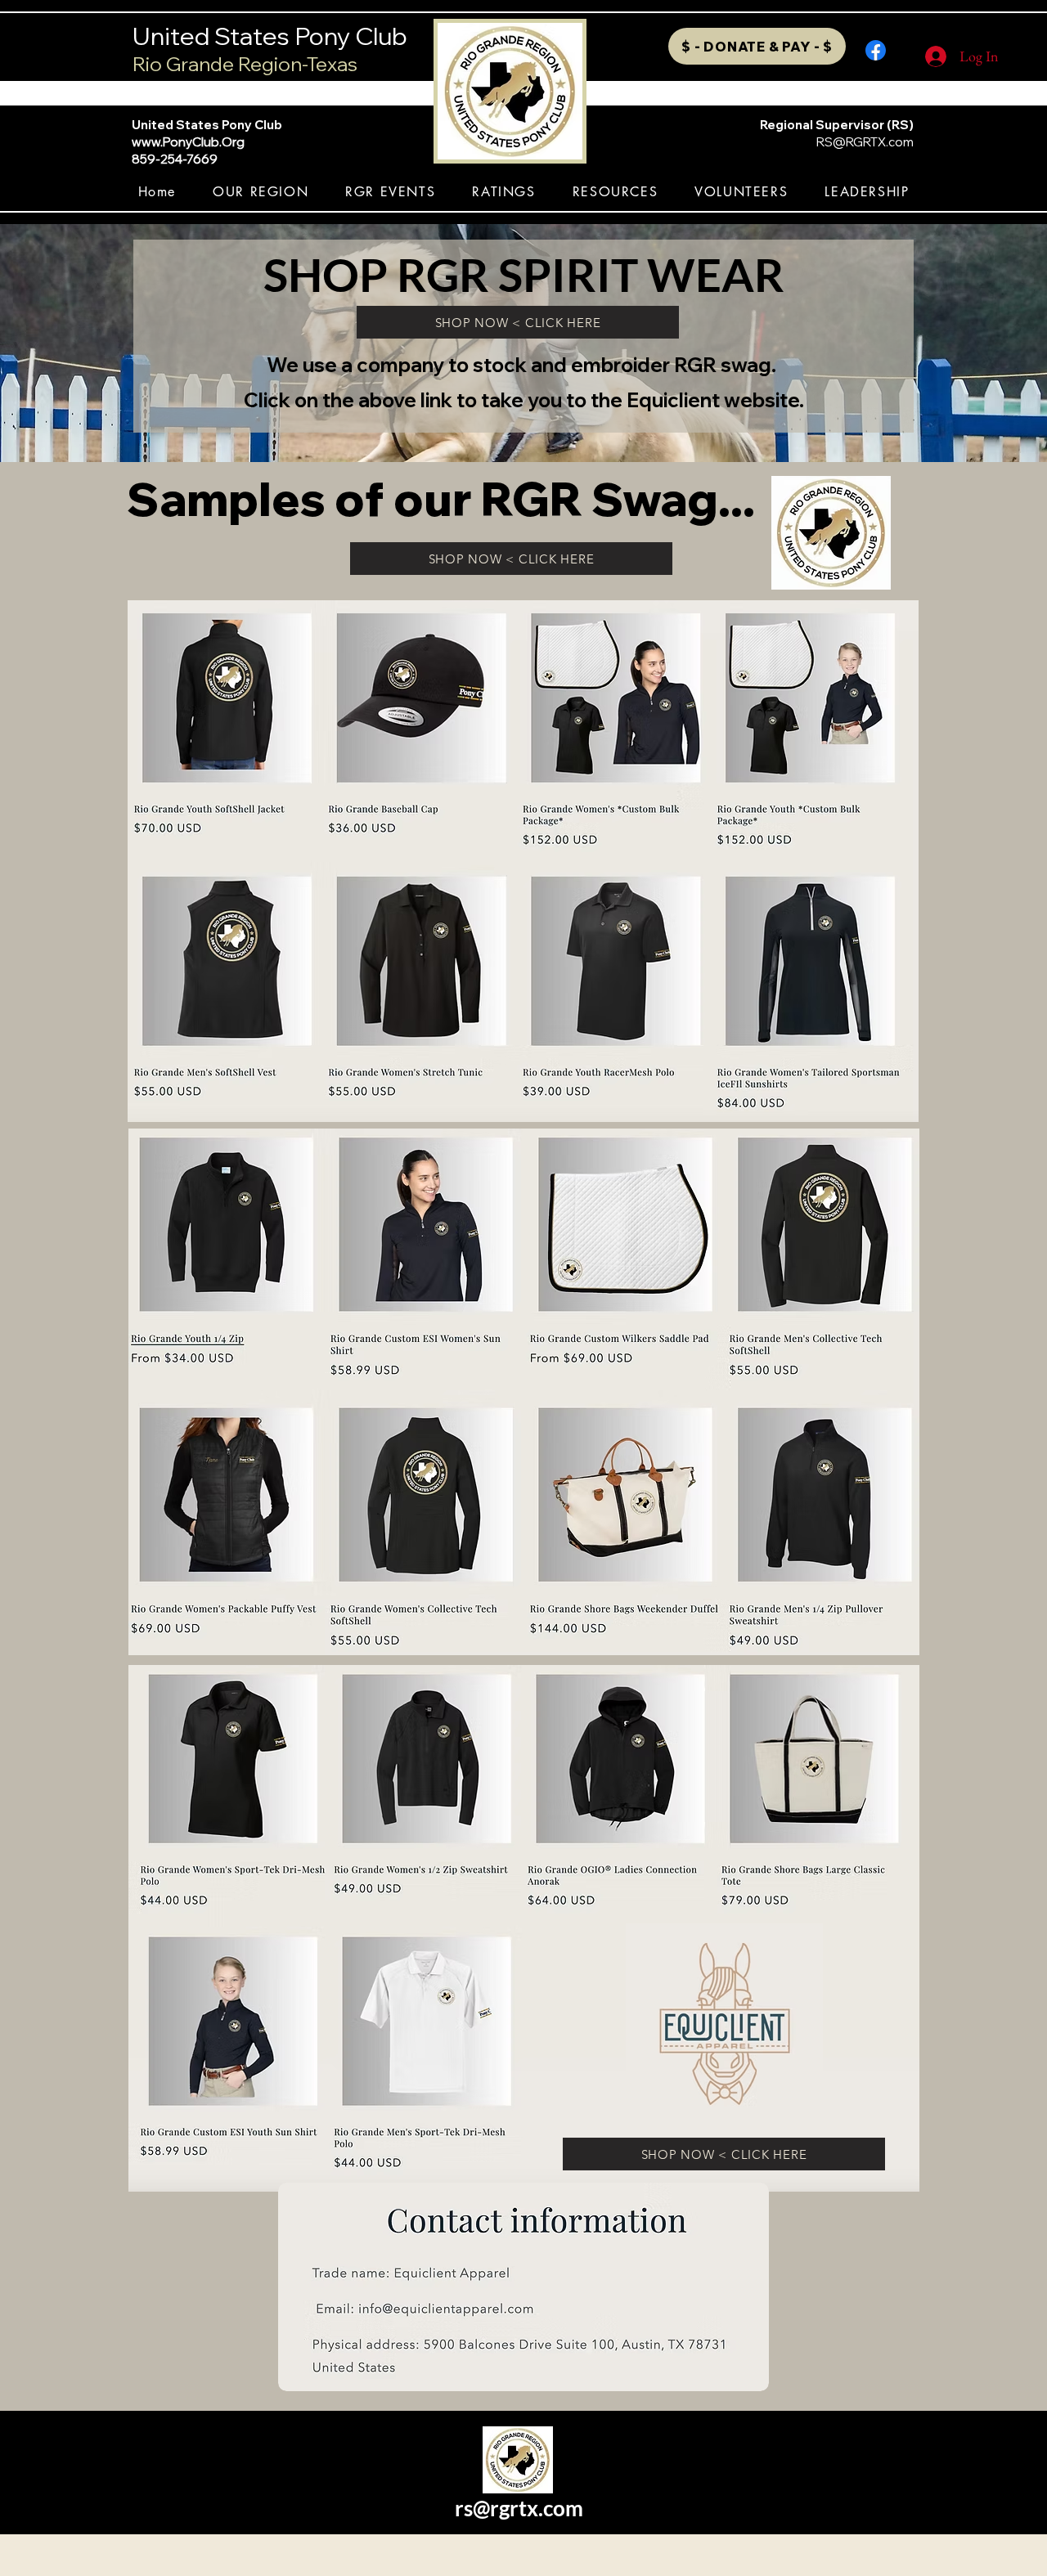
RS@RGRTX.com (865, 142)
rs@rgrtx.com (519, 2508)
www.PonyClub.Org (188, 142)
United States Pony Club (270, 36)
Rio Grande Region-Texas (245, 64)
